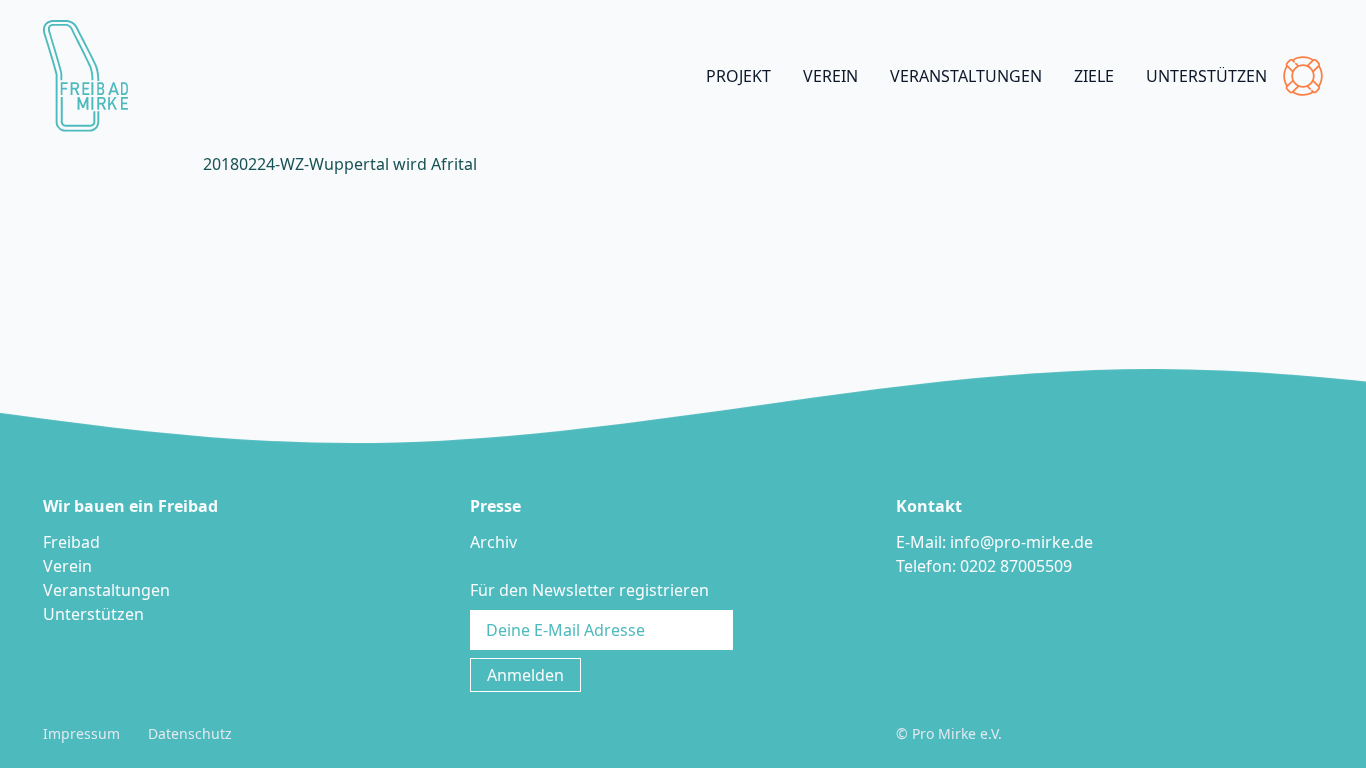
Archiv (493, 542)
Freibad (71, 542)
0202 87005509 (1016, 566)
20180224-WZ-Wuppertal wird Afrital (340, 164)
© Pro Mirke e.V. (949, 733)
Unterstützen (1206, 76)
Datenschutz (190, 733)
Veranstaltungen (966, 76)
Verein (830, 76)
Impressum (81, 733)
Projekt (738, 76)
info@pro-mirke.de (1021, 542)
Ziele (1094, 76)
